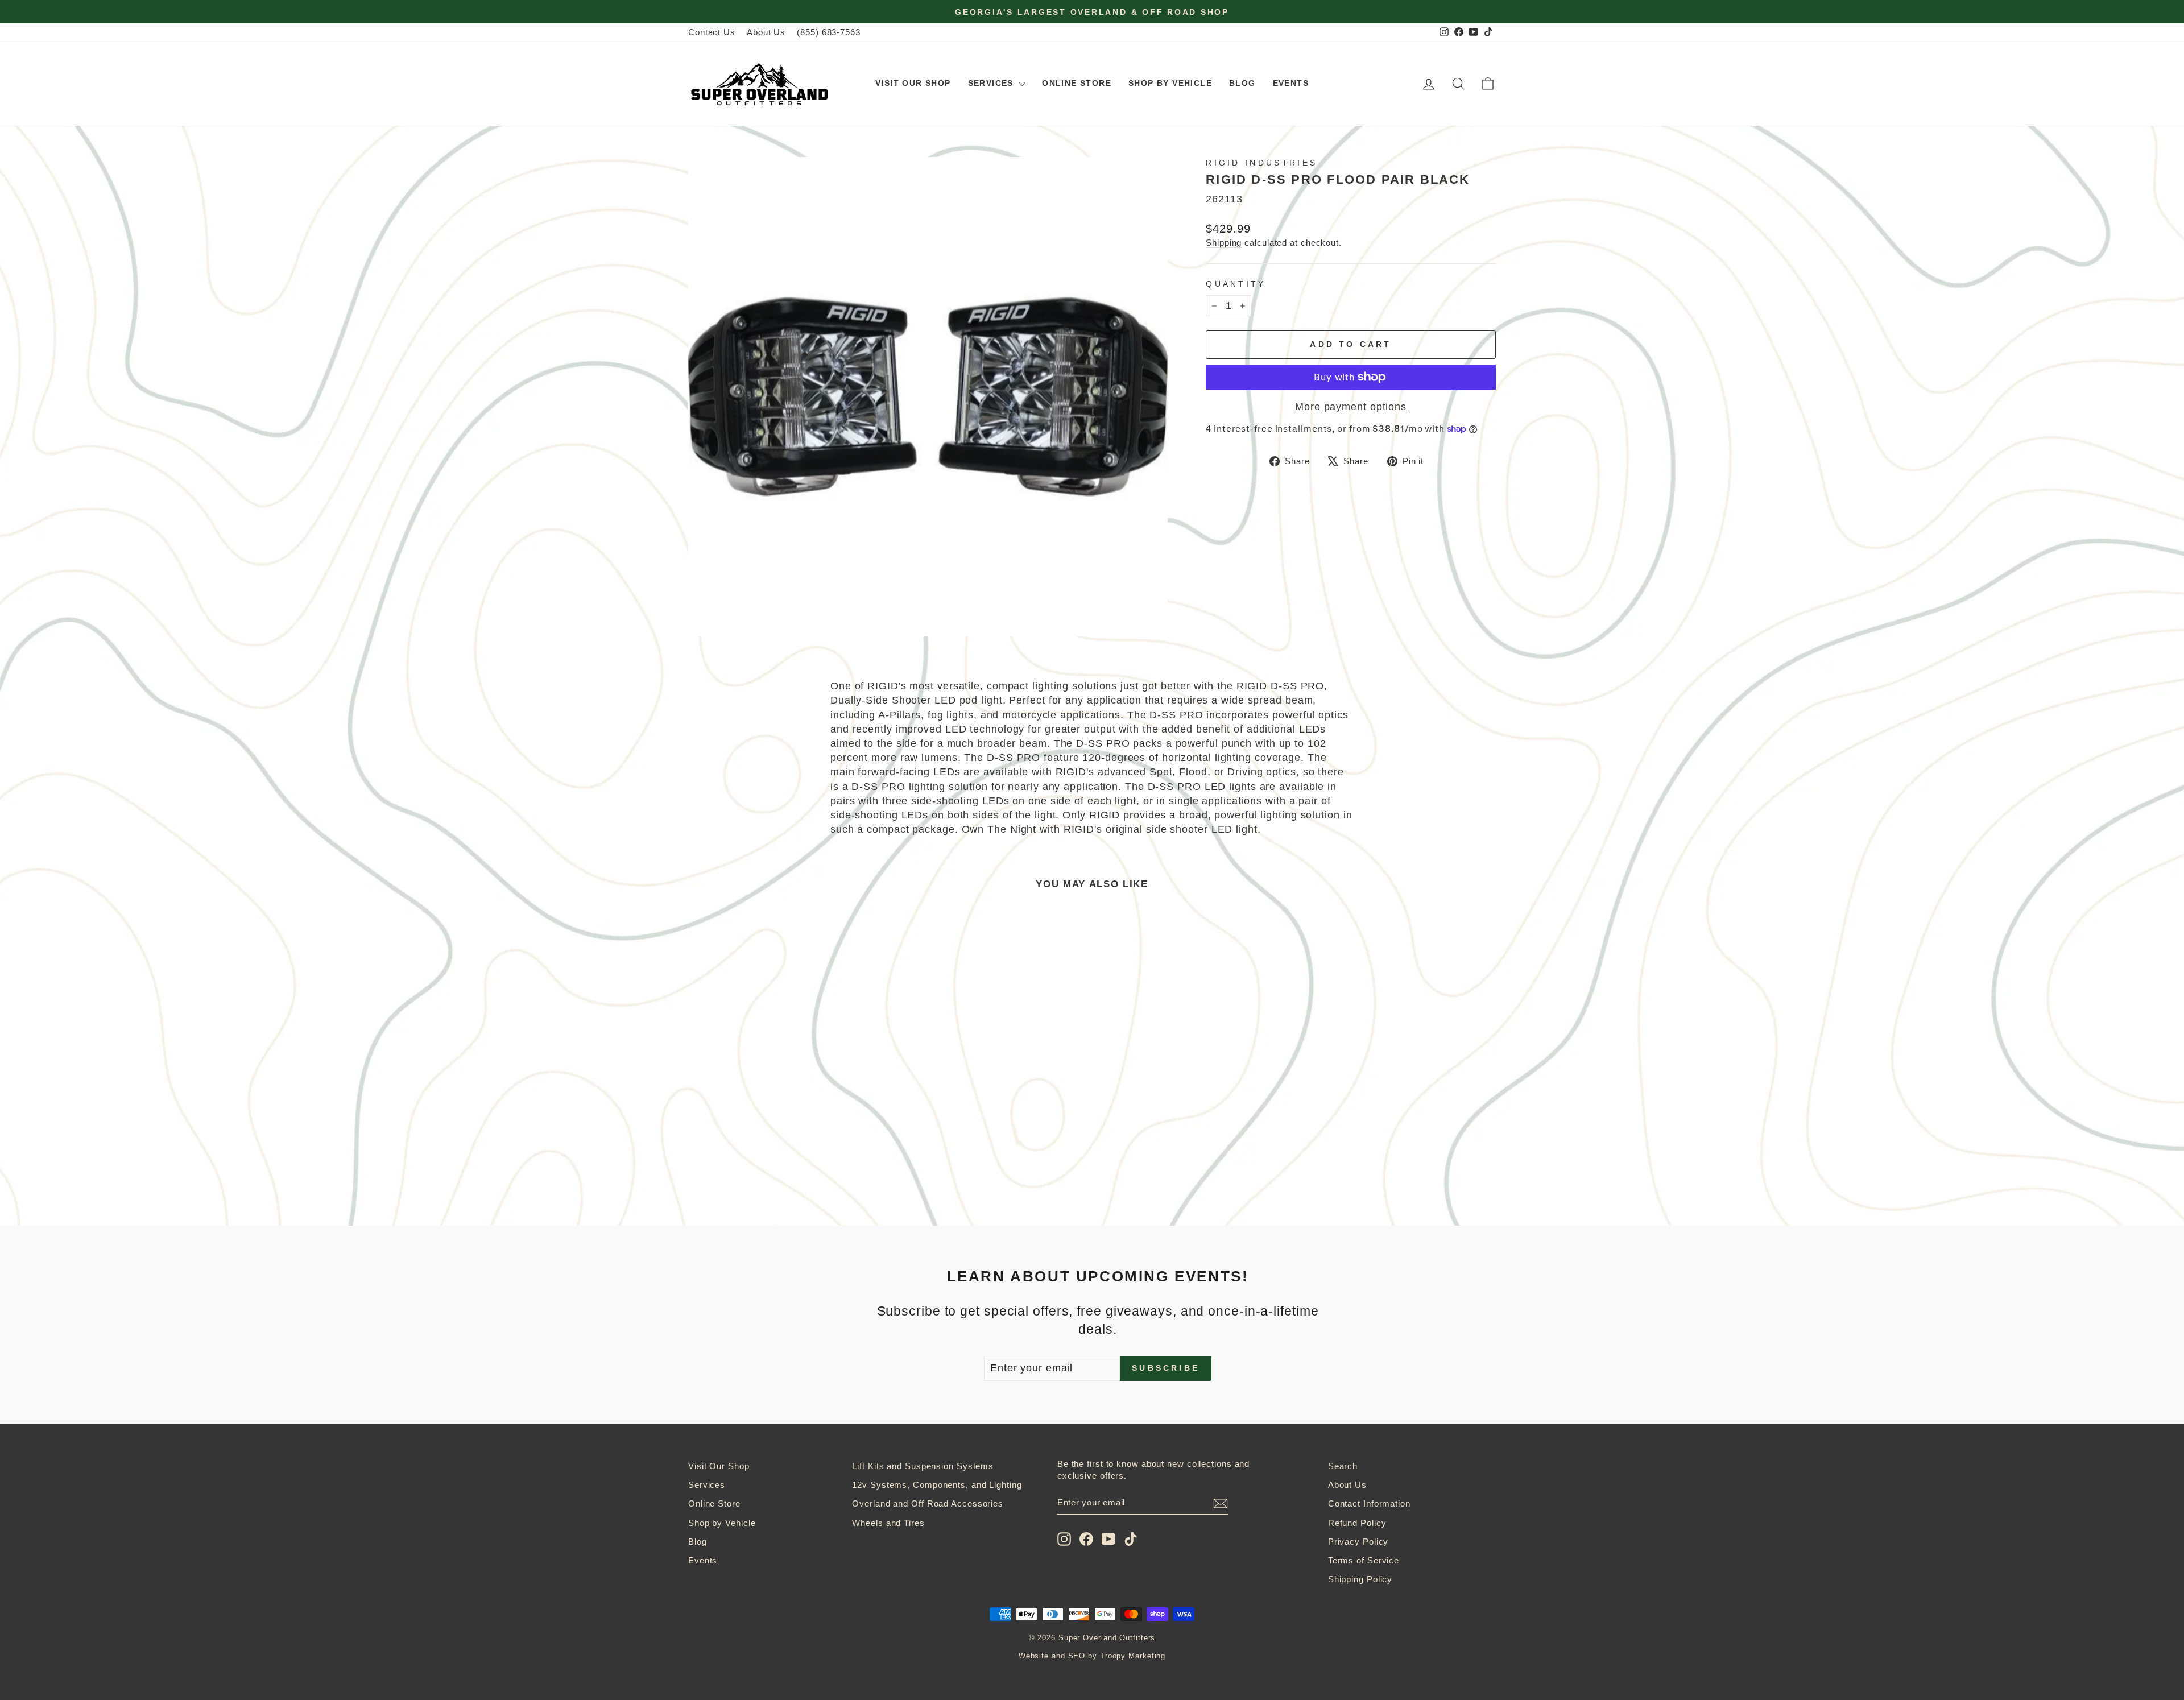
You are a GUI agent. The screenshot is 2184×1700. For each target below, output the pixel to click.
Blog (1242, 83)
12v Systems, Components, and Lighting (937, 1485)
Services (992, 83)
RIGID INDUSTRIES (1261, 163)
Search (1343, 1466)
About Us (766, 32)
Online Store (1077, 83)
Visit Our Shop (913, 83)
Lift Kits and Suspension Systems (923, 1466)
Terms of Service (1364, 1560)
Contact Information (1369, 1503)
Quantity (1236, 284)
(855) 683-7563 (829, 32)
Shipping (1224, 243)
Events (1291, 83)
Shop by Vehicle (1170, 83)
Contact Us (712, 32)
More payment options (1351, 407)
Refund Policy (1357, 1523)
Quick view (785, 1097)
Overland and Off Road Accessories (928, 1503)
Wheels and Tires (888, 1523)
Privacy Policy (1358, 1542)
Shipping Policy (1360, 1579)
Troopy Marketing (1133, 1656)
